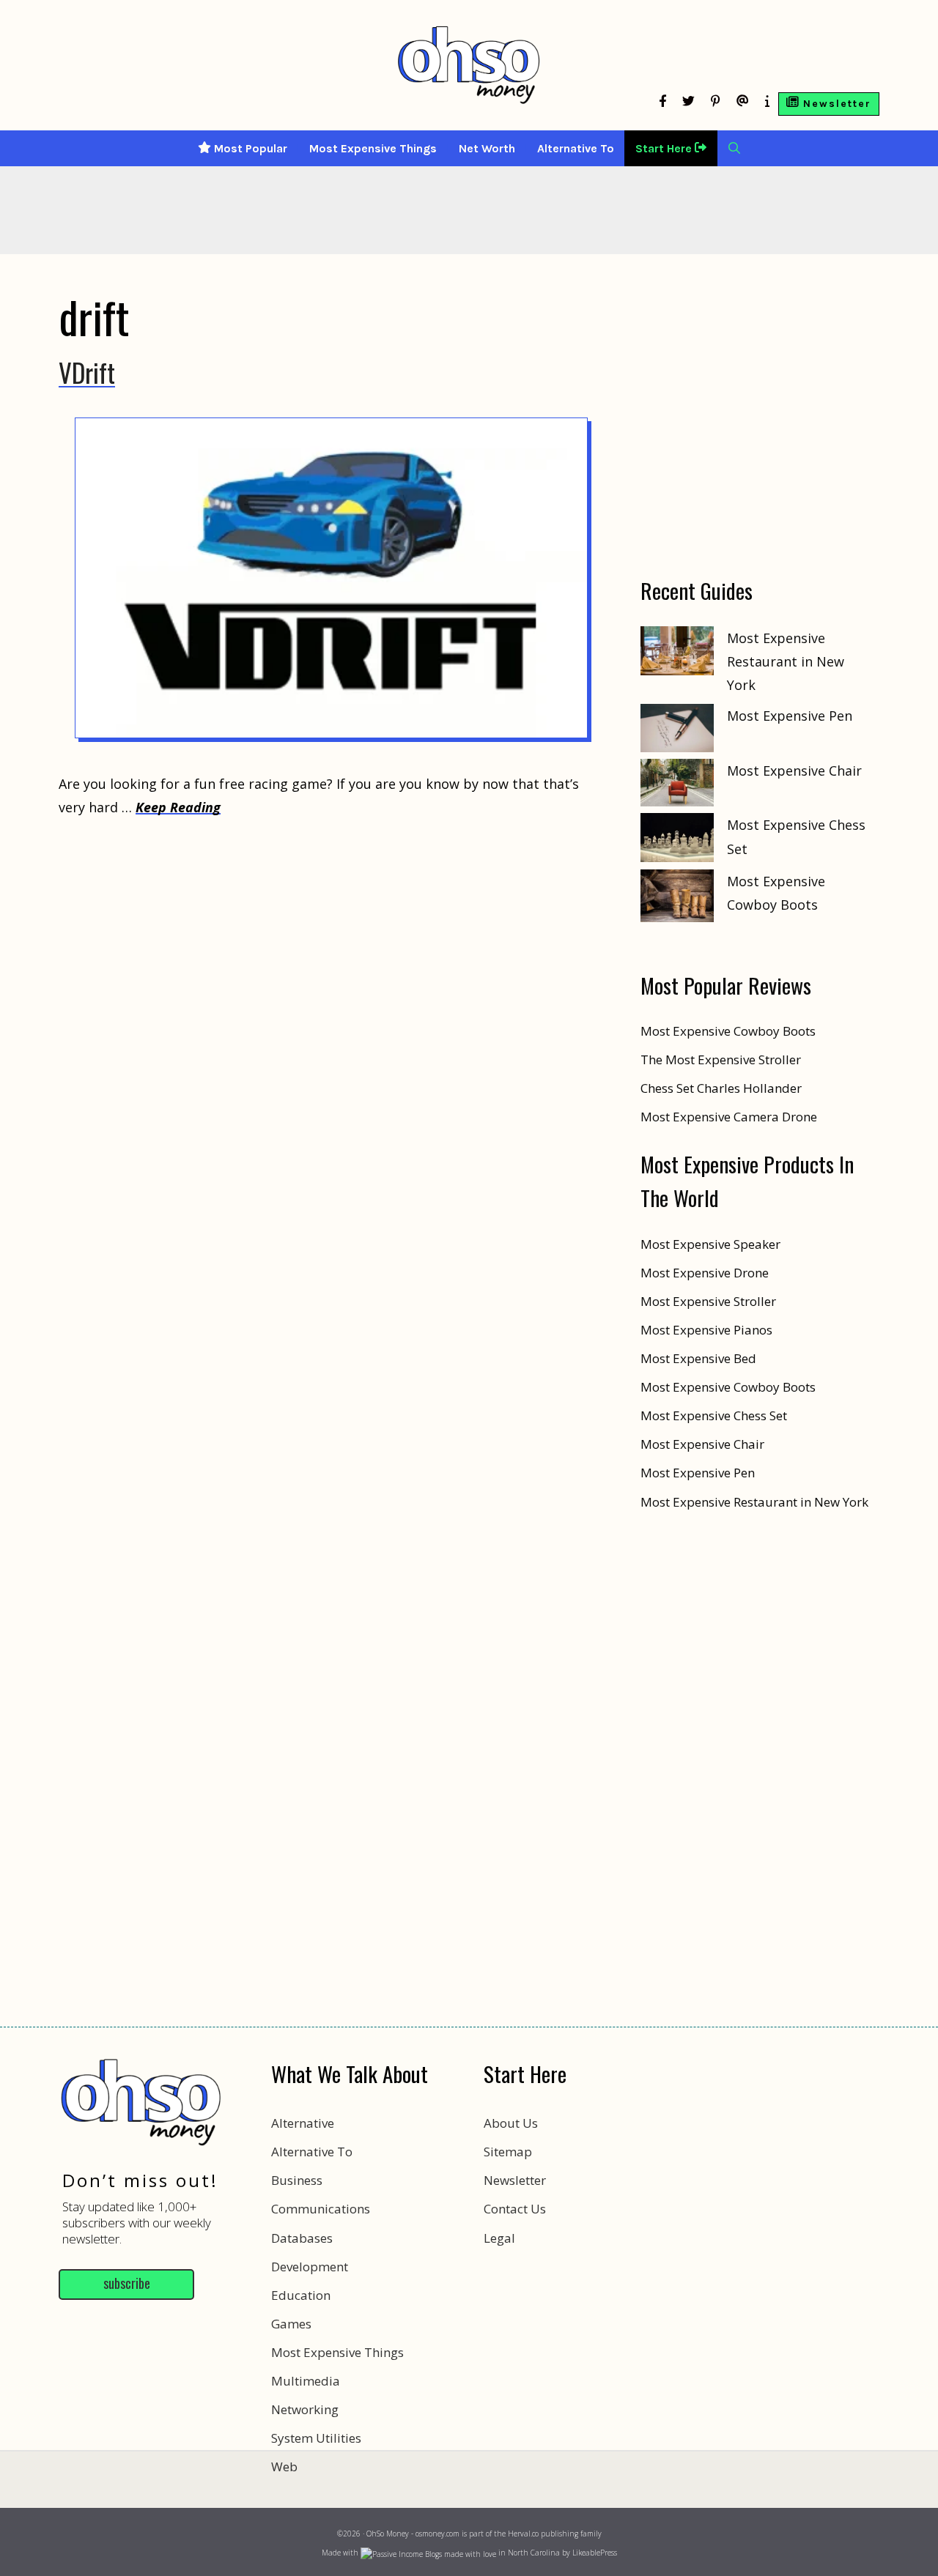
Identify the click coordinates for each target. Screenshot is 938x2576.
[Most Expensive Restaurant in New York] (677, 654)
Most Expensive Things (373, 148)
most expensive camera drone (729, 1117)
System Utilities (316, 2438)
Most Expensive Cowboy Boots (728, 1387)
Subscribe (127, 2283)
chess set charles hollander (721, 1088)
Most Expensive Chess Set (714, 1415)
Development (310, 2267)
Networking (305, 2409)
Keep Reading (178, 807)
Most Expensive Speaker (710, 1244)
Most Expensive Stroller (708, 1301)
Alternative (303, 2123)
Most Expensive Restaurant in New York (786, 662)
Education (301, 2295)
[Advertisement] (469, 2510)
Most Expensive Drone (705, 1273)
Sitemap (508, 2152)
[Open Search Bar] (734, 148)
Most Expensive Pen (790, 716)
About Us (511, 2123)
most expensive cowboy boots (728, 1031)
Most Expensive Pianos (706, 1330)
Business (297, 2180)
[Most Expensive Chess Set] (677, 841)
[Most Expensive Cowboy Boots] (677, 899)
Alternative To (576, 148)
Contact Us (515, 2209)
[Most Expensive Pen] (677, 731)
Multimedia (306, 2381)
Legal (499, 2238)
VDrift (87, 372)
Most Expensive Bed (698, 1358)
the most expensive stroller (721, 1059)
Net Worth (487, 148)
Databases (302, 2238)
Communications (321, 2209)
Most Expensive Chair (794, 771)
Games (291, 2324)
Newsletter (515, 2180)
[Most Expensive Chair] (677, 786)
